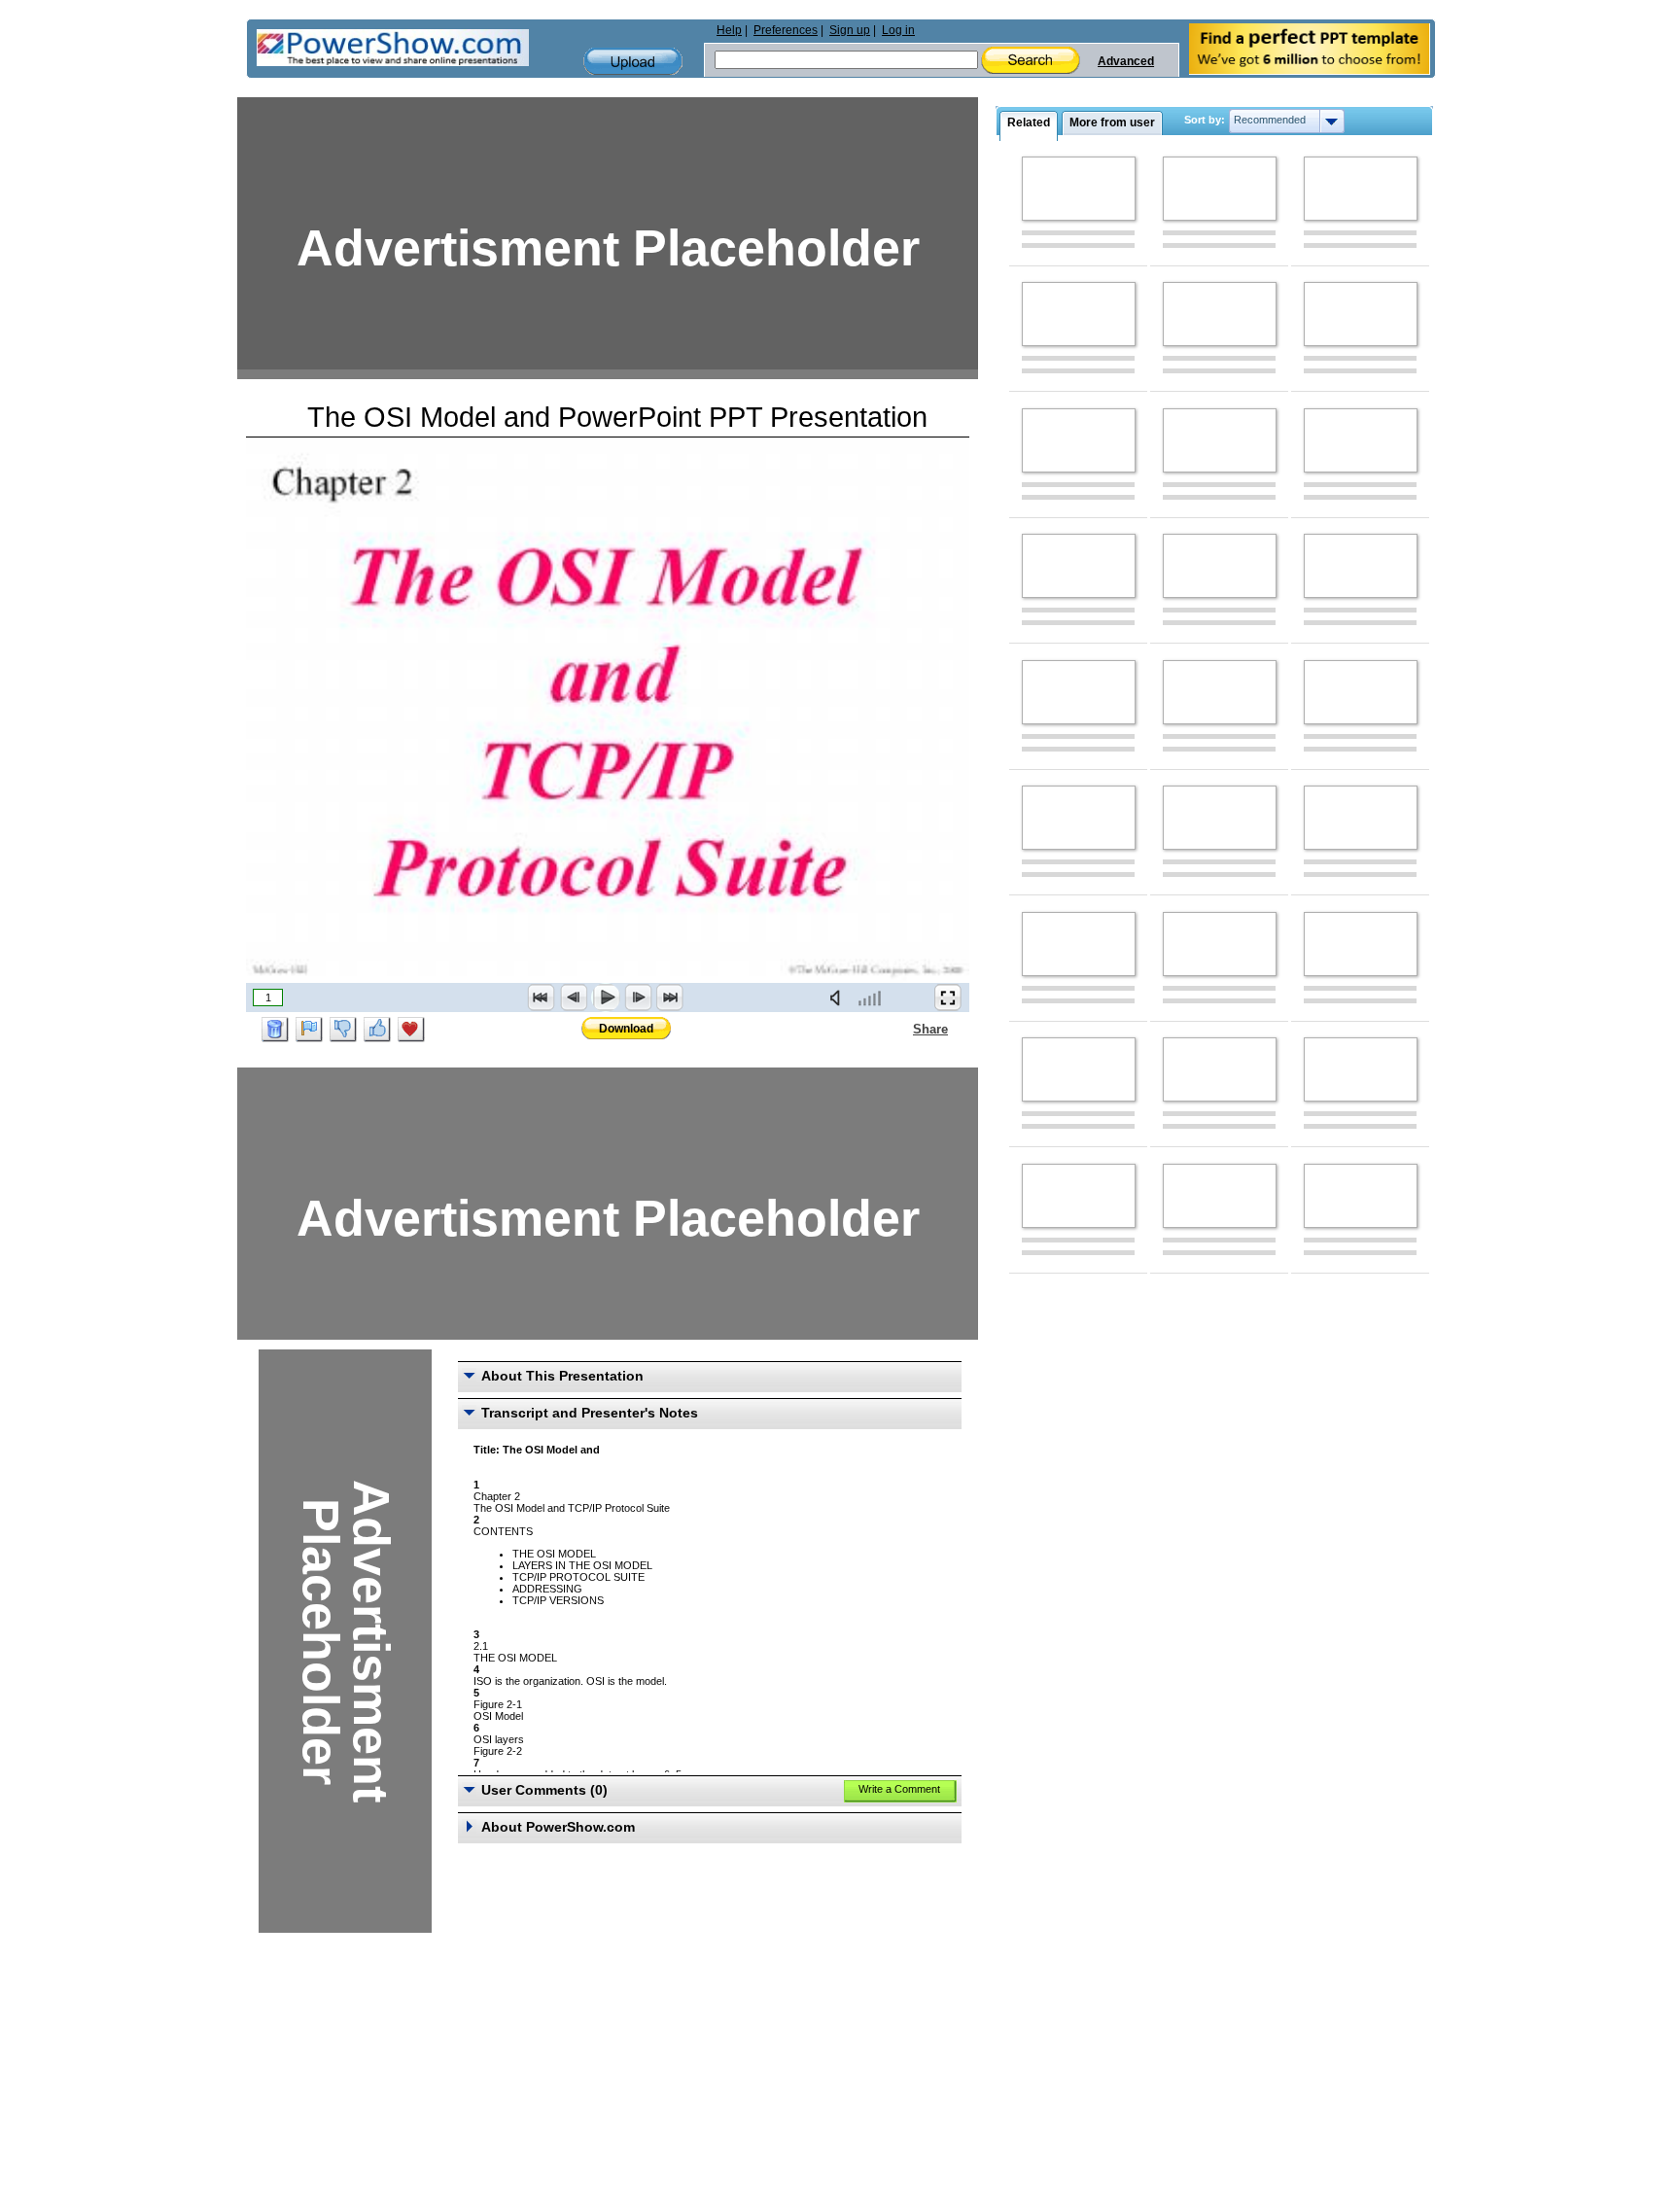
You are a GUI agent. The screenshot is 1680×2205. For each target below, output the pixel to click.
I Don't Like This (343, 1030)
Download (626, 1029)
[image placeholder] (1079, 189)
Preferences (786, 30)
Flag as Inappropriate (309, 1030)
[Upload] (633, 62)
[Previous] (574, 997)
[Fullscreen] (948, 997)
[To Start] (542, 997)
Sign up (850, 30)
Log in (898, 30)
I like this (377, 1030)
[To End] (670, 997)
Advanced (1126, 61)
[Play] (606, 997)
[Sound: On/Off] (839, 997)
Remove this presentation (275, 1030)
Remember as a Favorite (411, 1030)
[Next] (638, 997)
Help (729, 30)
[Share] (901, 1029)
